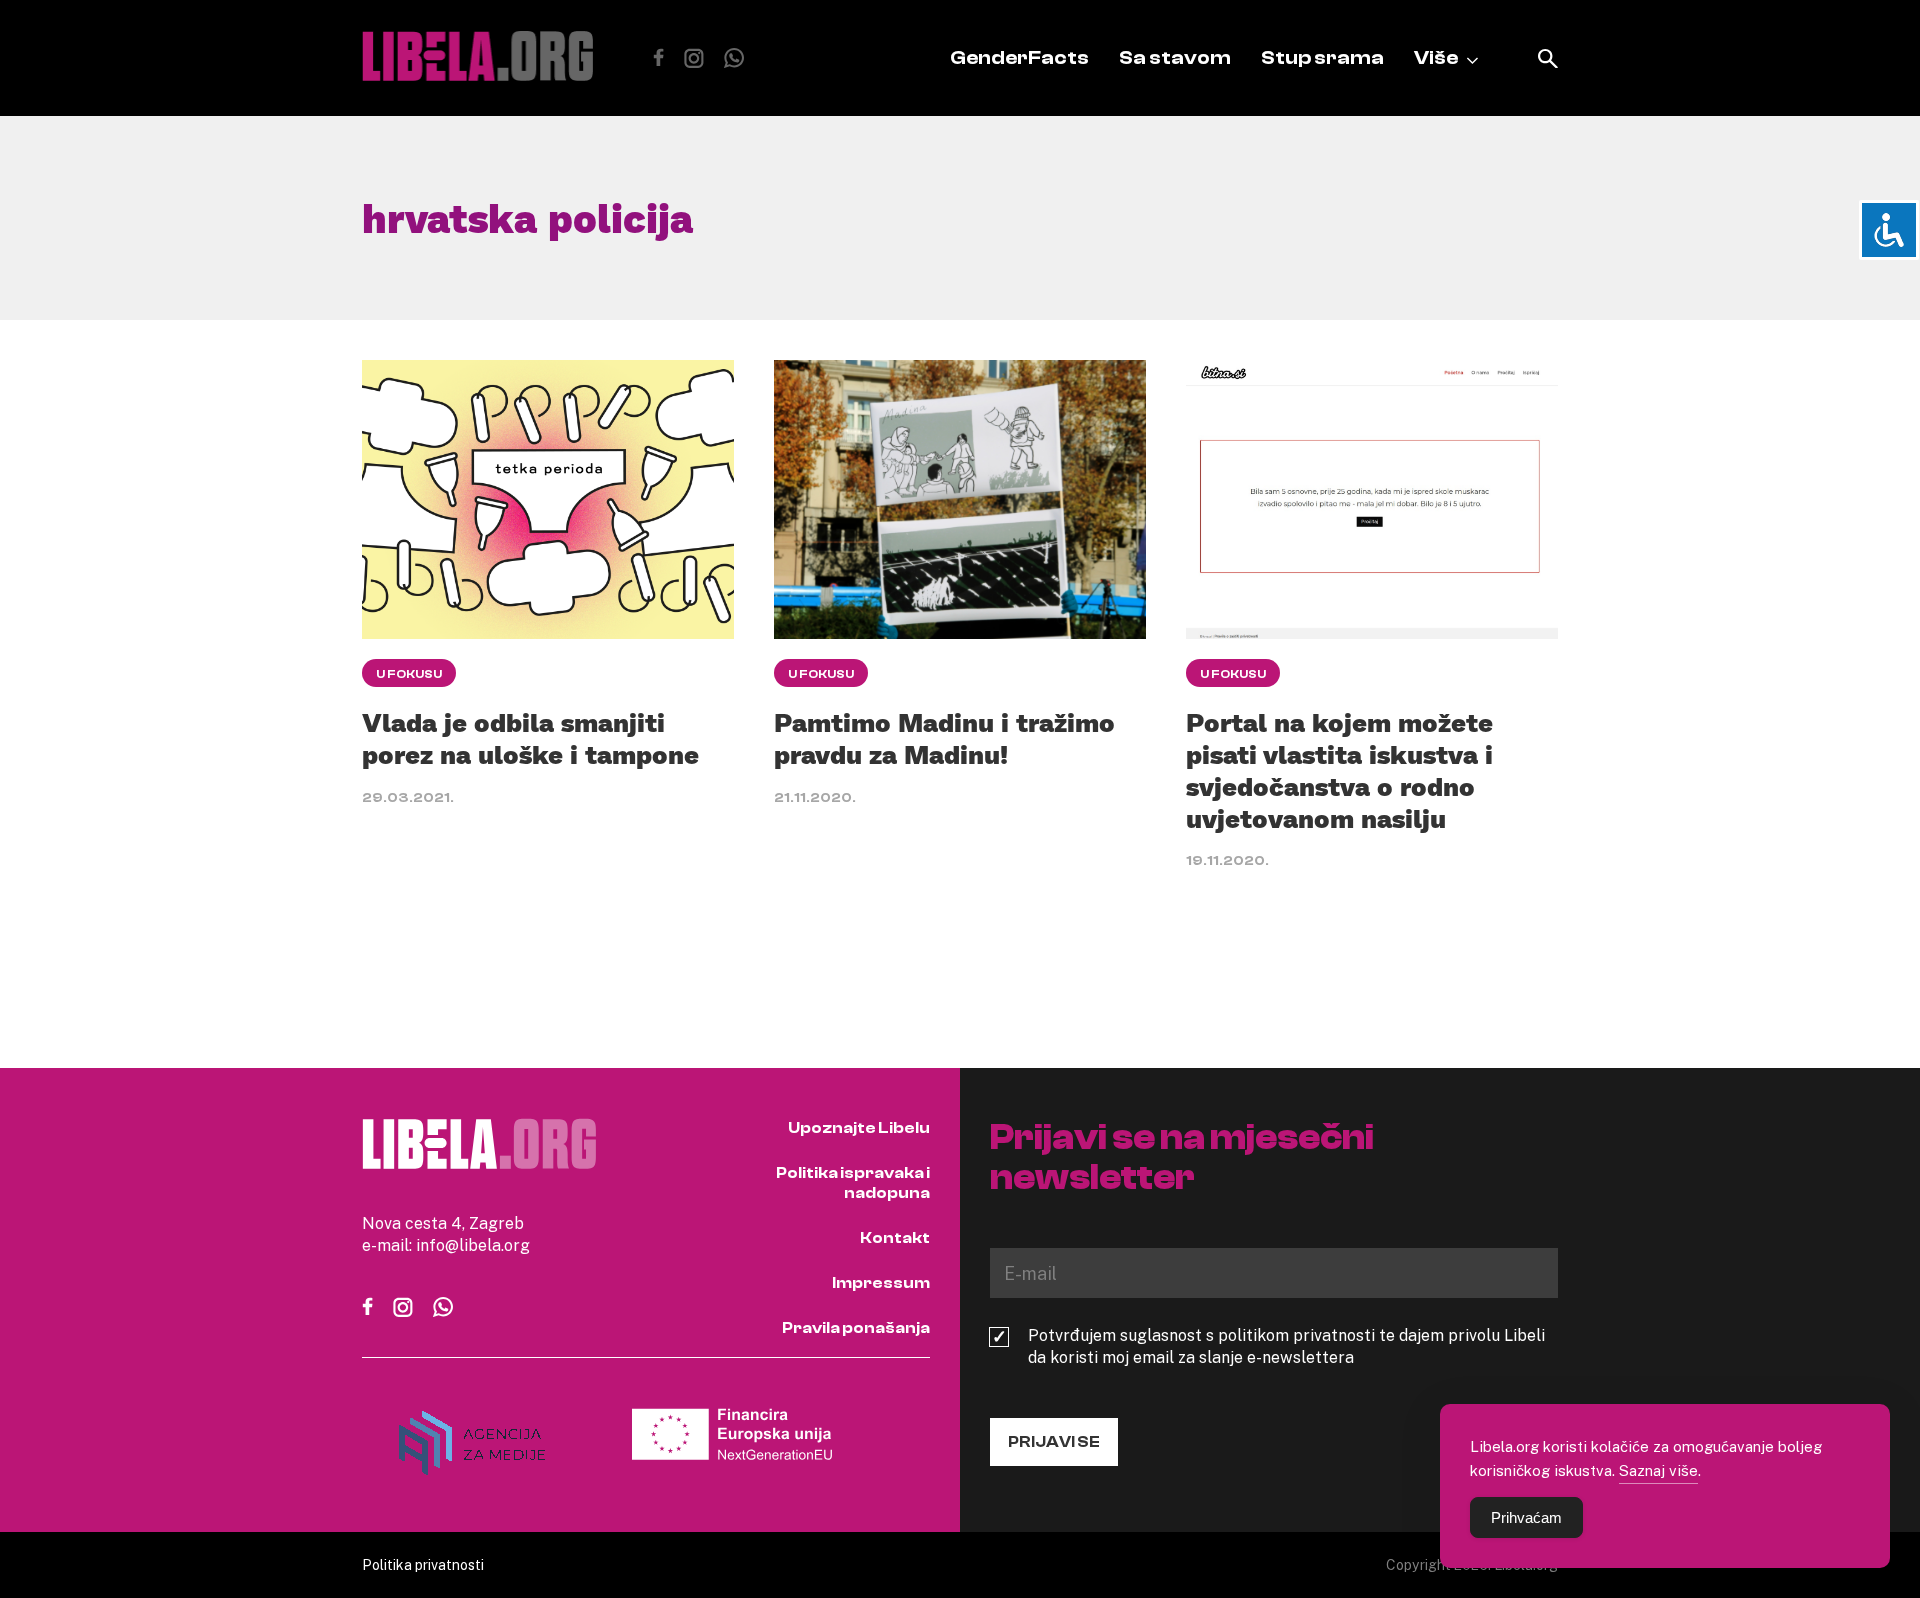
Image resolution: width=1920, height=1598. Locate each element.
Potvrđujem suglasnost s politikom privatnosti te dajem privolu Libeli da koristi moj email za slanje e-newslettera (1286, 1346)
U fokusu (409, 674)
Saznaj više (1658, 1470)
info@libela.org (473, 1245)
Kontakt (895, 1238)
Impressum (881, 1283)
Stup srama (1322, 57)
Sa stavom (1175, 57)
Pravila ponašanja (856, 1328)
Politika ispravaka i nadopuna (853, 1183)
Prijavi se (1054, 1442)
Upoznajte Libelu (859, 1128)
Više (1436, 57)
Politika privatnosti (423, 1564)
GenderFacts (1019, 57)
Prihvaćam (1526, 1517)
